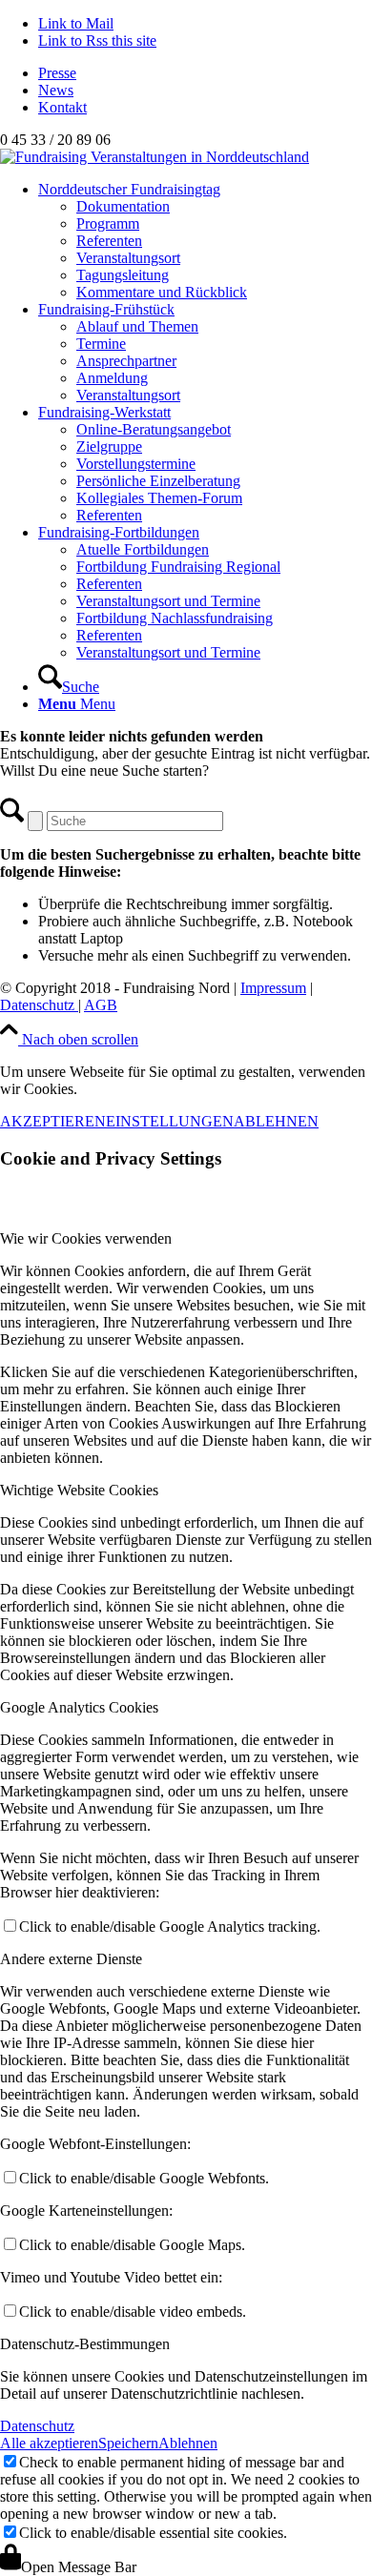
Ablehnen (188, 2443)
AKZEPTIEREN (53, 1121)
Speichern (128, 2443)
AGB (101, 1005)
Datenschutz (39, 1005)
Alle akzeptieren (49, 2443)
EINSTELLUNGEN (170, 1121)
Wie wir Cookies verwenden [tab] (86, 1238)
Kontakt (62, 107)
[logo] (155, 157)
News (56, 90)
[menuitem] (205, 73)
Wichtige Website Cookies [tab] (79, 1490)
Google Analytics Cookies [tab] (79, 1707)
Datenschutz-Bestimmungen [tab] (85, 2344)
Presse (57, 73)
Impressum (273, 988)
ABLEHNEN (276, 1121)
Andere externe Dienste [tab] (71, 1959)
